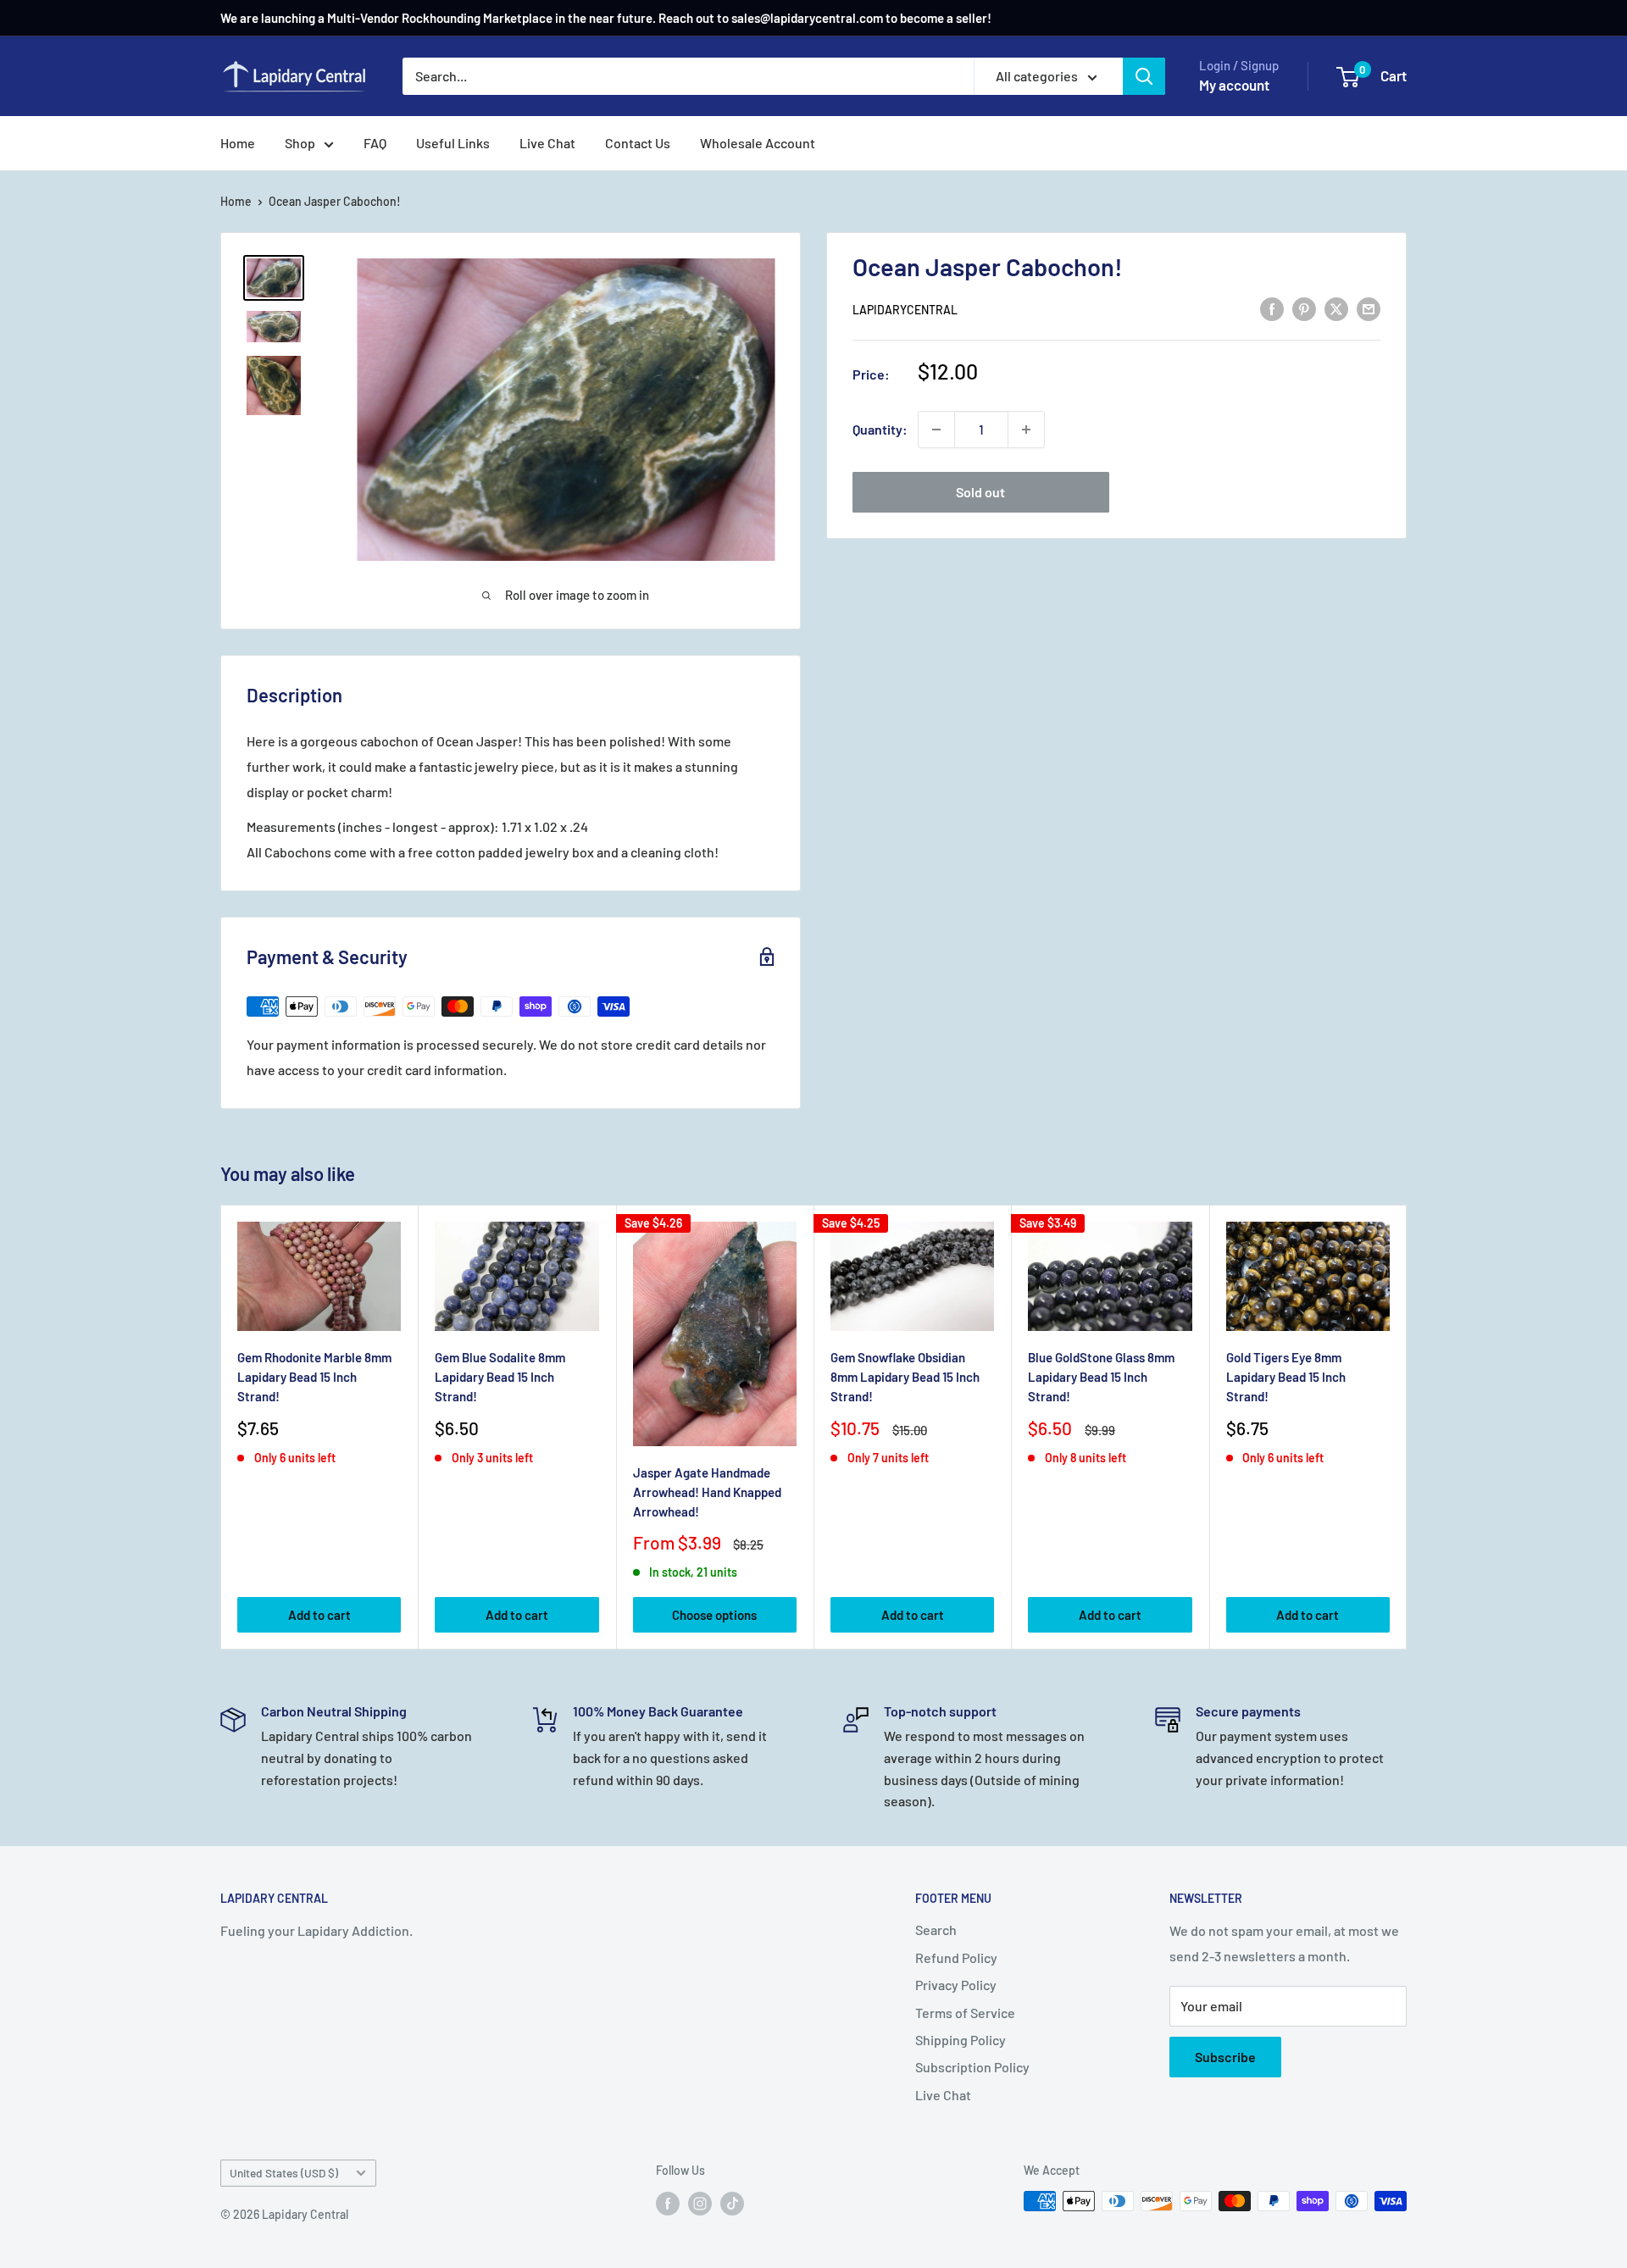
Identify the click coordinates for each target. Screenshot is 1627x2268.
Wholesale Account (758, 143)
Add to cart (319, 1615)
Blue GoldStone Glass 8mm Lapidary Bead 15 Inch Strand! (1101, 1377)
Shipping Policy (961, 2040)
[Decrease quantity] (936, 430)
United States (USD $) (284, 2173)
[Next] (1407, 1427)
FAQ (375, 143)
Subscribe (1225, 2057)
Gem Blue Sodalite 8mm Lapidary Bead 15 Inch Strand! (500, 1377)
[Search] (1144, 76)
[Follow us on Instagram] (700, 2203)
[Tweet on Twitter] (1336, 308)
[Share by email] (1369, 308)
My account (1234, 85)
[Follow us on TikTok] (732, 2203)
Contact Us (638, 143)
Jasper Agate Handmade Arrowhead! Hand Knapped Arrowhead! (707, 1492)
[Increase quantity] (1026, 430)
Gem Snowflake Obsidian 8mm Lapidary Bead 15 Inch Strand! (905, 1377)
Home (238, 143)
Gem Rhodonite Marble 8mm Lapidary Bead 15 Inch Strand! (314, 1377)
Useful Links (453, 143)
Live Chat (547, 143)
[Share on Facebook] (1272, 308)
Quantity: (880, 429)
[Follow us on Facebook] (668, 2203)
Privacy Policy (956, 1985)
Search (936, 1930)
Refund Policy (956, 1957)
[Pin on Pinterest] (1304, 308)
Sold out (980, 492)
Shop (300, 143)
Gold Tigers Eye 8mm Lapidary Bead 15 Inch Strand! (1286, 1377)
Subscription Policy (972, 2067)
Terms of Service (965, 2013)
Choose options (714, 1615)
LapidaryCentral (905, 309)
